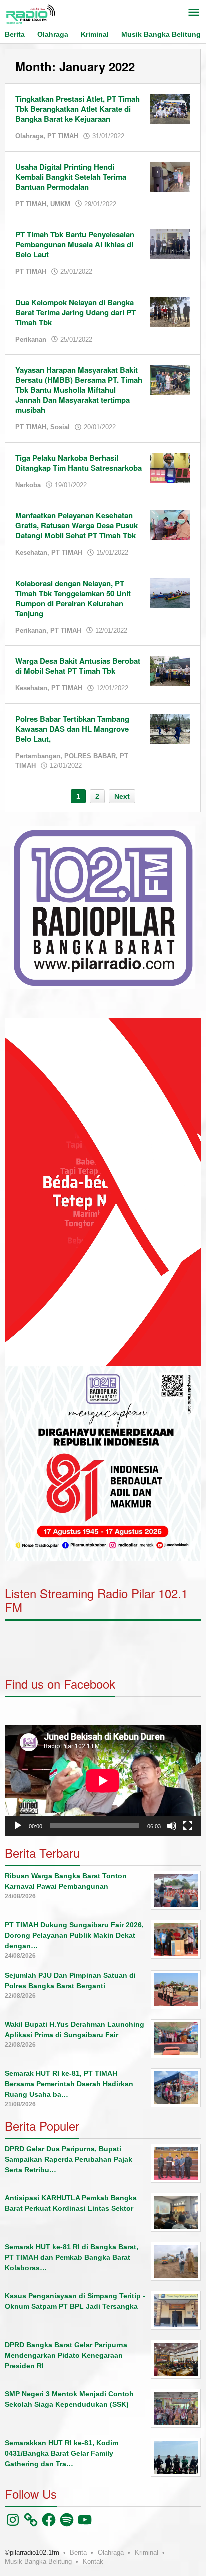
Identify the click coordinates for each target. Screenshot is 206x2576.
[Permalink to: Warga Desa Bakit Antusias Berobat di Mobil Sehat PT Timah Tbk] (170, 670)
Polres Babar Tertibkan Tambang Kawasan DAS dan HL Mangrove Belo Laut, (72, 729)
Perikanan (31, 340)
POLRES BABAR (90, 756)
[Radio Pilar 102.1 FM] (30, 14)
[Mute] (172, 1826)
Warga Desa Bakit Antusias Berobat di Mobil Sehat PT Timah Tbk (78, 666)
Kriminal (147, 2552)
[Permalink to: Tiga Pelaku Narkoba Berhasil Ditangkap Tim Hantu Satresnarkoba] (170, 467)
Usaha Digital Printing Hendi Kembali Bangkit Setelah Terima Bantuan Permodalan (71, 177)
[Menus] (194, 13)
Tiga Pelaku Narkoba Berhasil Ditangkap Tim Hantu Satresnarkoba (79, 463)
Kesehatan (31, 553)
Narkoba (28, 485)
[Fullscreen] (188, 1826)
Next (122, 796)
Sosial (60, 427)
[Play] (18, 1826)
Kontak (93, 2561)
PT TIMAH (63, 136)
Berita (78, 2552)
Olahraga (29, 136)
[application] (103, 1192)
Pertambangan (38, 756)
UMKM (60, 204)
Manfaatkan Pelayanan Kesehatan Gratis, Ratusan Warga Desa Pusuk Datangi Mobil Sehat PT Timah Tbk (77, 525)
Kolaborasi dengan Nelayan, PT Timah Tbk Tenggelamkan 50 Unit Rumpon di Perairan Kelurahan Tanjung (73, 598)
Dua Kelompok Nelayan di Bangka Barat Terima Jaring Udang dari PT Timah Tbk (76, 312)
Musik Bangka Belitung (38, 2561)
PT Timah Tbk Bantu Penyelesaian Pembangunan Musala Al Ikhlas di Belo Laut (75, 244)
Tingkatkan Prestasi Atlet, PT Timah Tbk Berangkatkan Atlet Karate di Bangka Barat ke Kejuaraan (78, 109)
